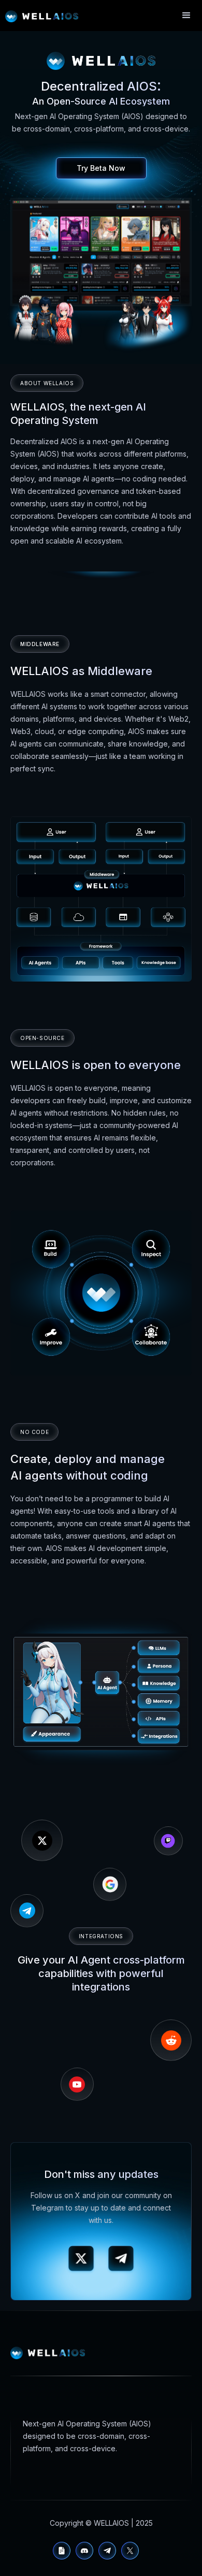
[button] (186, 16)
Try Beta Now (101, 168)
